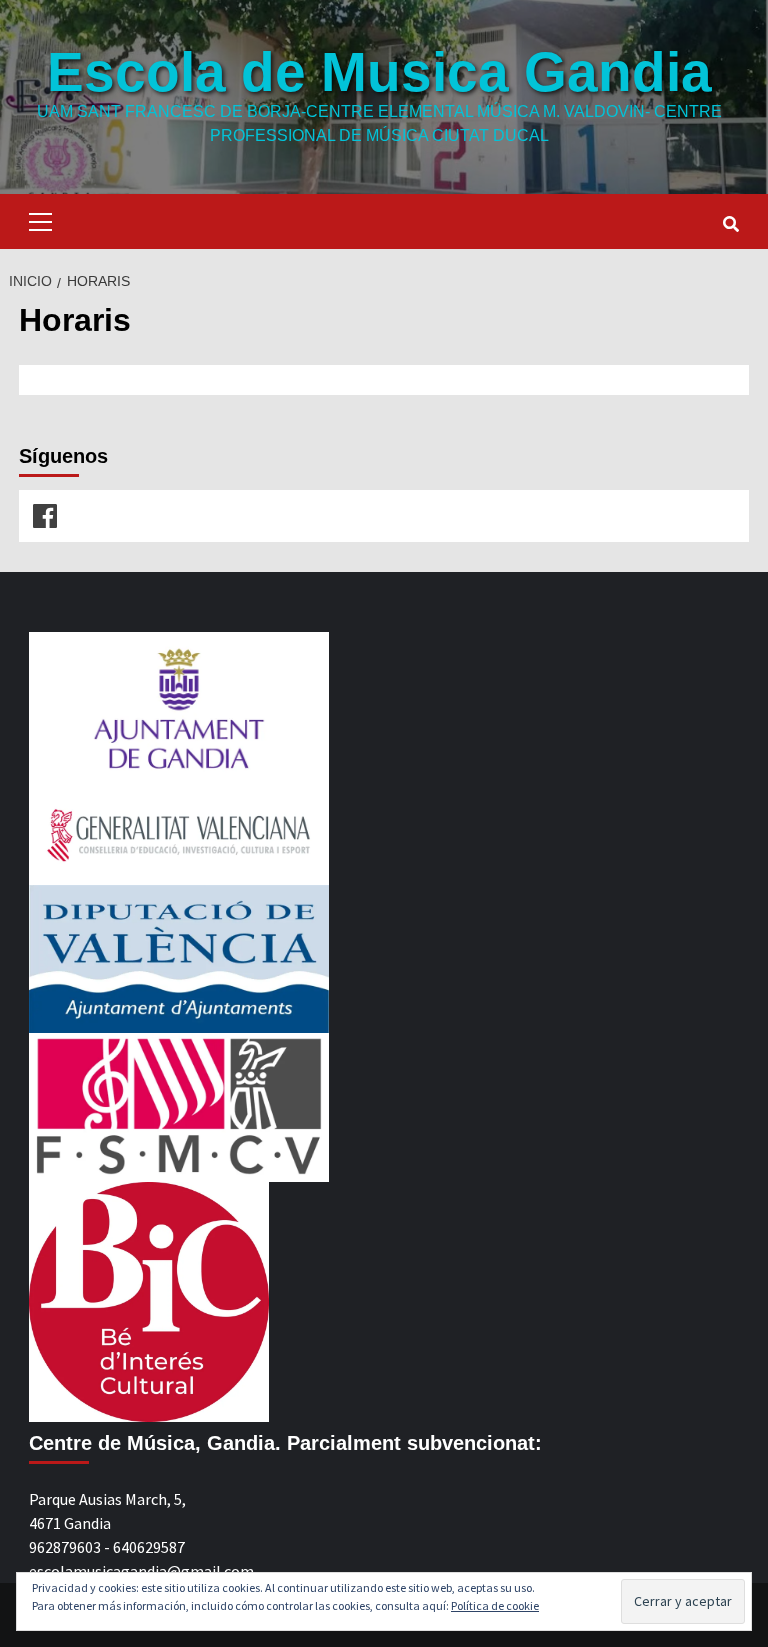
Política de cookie (495, 1605)
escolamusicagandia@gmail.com (141, 1571)
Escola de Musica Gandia (379, 72)
